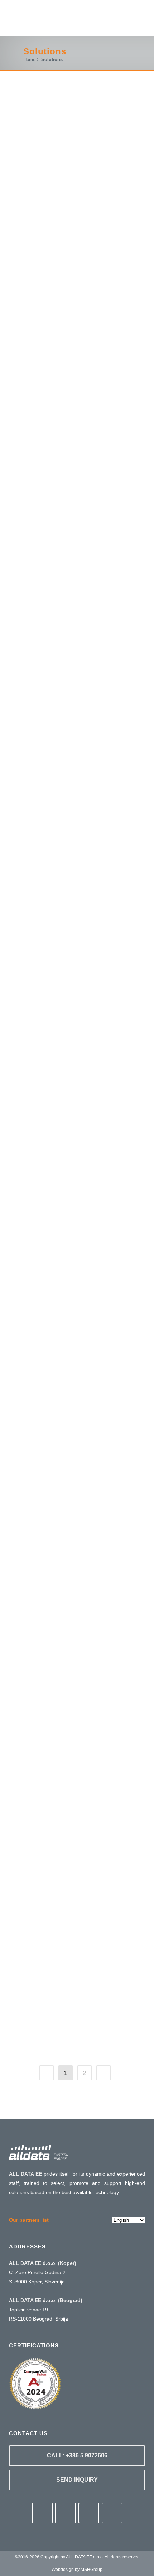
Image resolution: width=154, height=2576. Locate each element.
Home (29, 59)
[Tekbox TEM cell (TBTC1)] (77, 1584)
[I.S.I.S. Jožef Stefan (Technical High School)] (77, 888)
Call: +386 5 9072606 (77, 2455)
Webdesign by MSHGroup (77, 2570)
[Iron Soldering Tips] (77, 1139)
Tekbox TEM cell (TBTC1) (73, 1648)
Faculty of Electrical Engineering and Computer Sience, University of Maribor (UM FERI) (71, 1411)
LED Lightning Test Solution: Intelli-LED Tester (68, 1840)
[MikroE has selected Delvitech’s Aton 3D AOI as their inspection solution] (77, 343)
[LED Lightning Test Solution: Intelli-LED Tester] (77, 1787)
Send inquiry (77, 2480)
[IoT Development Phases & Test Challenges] (77, 682)
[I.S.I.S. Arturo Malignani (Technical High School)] (77, 512)
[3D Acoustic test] (77, 1951)
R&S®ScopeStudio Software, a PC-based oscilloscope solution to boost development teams (72, 189)
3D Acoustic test (60, 1989)
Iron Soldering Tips (66, 1225)
